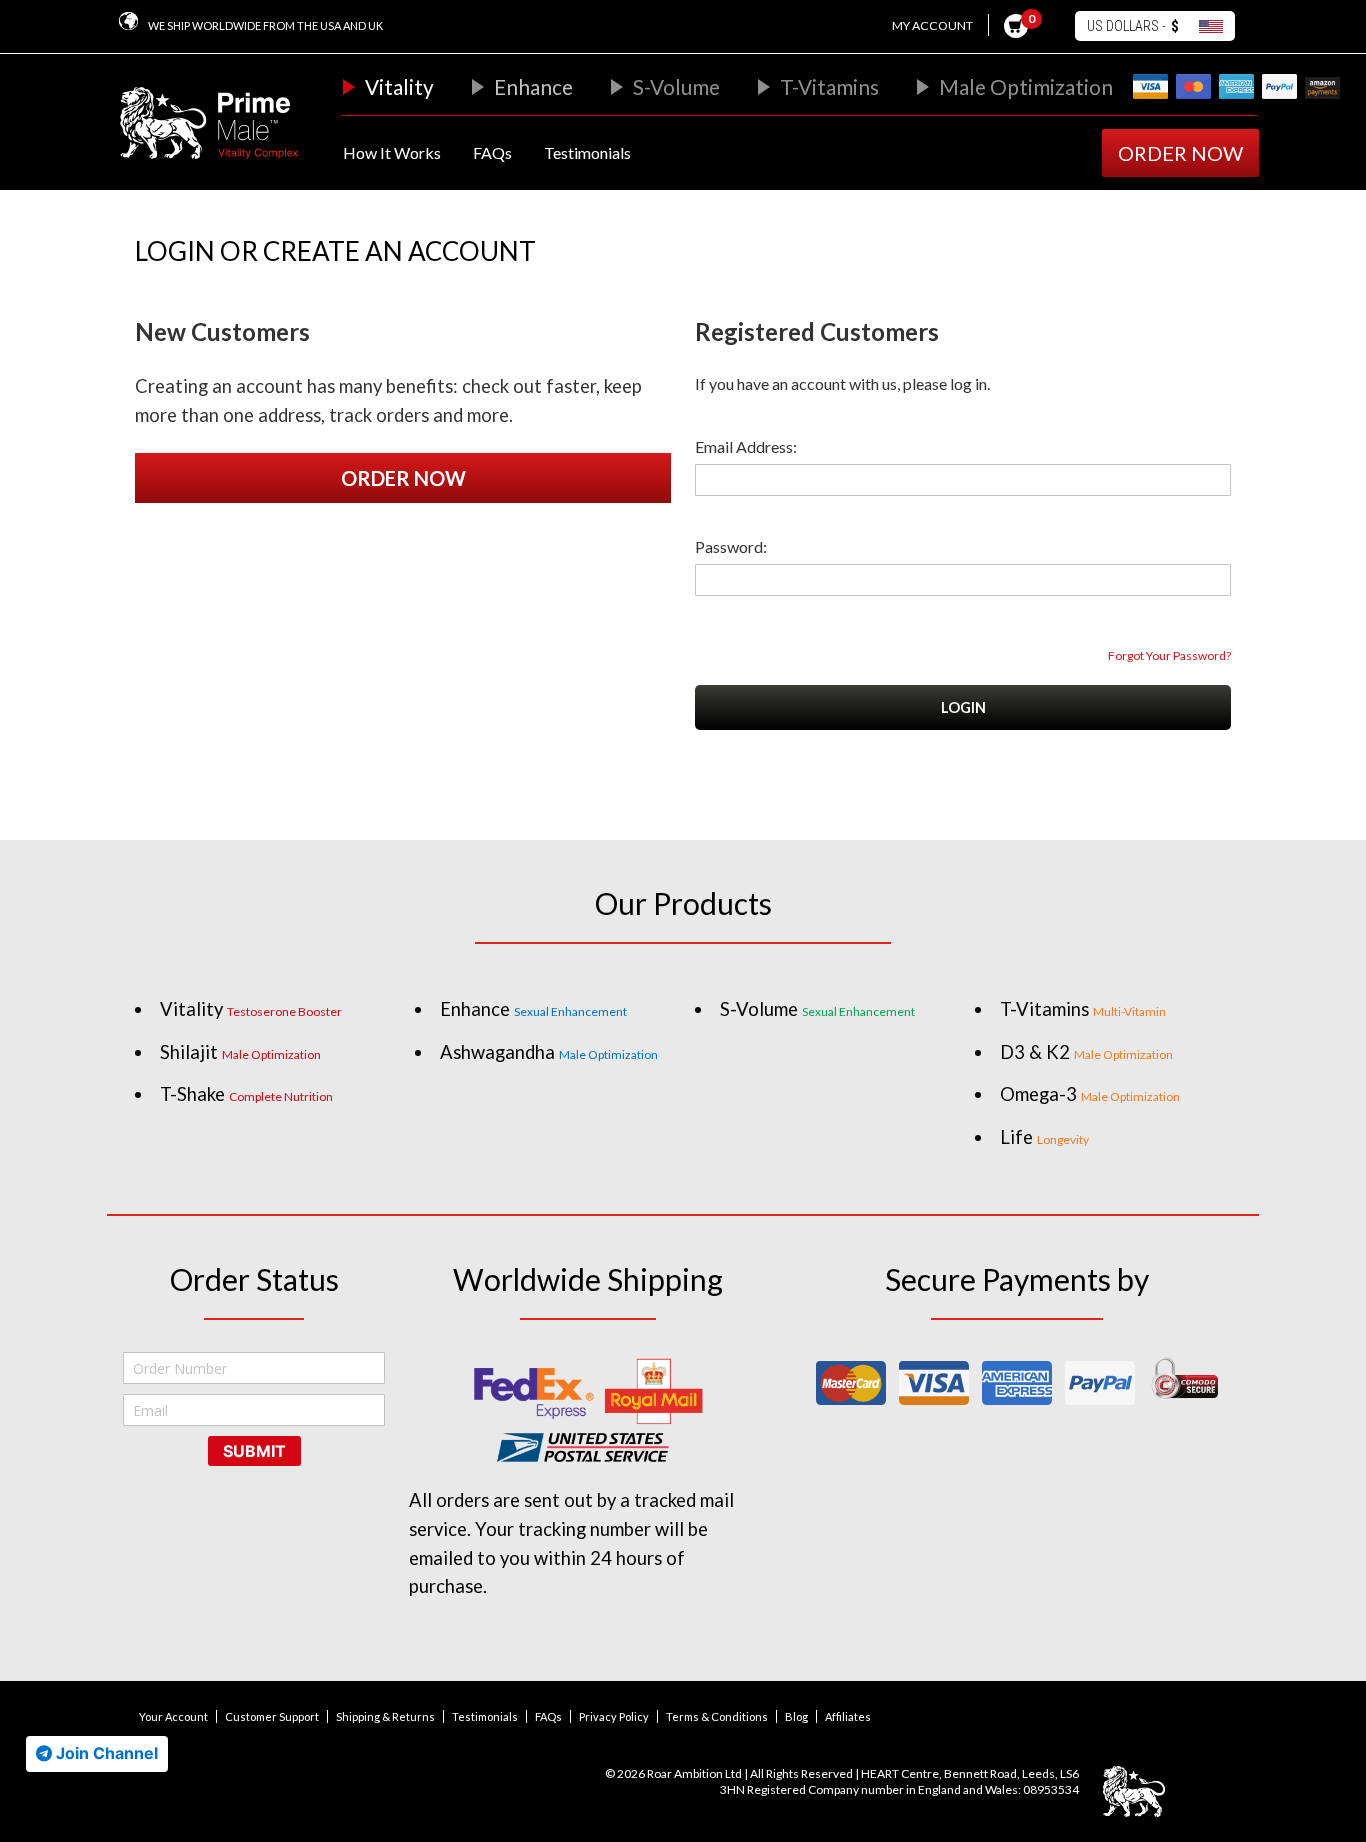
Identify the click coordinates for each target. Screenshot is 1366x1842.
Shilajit (240, 1052)
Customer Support (272, 1716)
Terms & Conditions (717, 1716)
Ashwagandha (549, 1052)
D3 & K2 (1086, 1052)
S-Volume (676, 86)
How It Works (392, 152)
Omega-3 (1090, 1094)
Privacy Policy (614, 1716)
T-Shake (246, 1094)
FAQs (492, 152)
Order (1180, 153)
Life (1044, 1137)
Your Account (173, 1716)
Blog (796, 1716)
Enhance (533, 86)
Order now (403, 478)
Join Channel (105, 1753)
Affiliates (848, 1716)
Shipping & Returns (385, 1716)
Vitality (399, 86)
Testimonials (587, 152)
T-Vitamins (829, 86)
